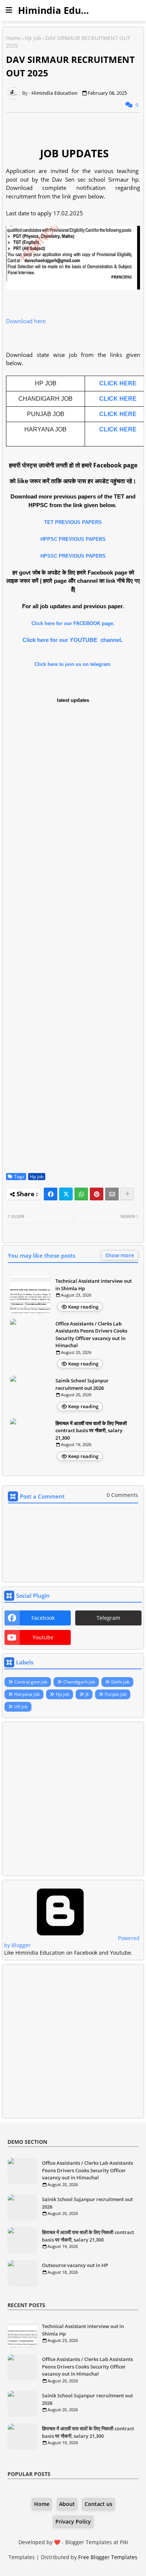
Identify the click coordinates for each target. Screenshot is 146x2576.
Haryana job (27, 1694)
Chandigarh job (79, 1682)
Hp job (33, 38)
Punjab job (116, 1694)
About (67, 2504)
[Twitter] (66, 1194)
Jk (87, 1694)
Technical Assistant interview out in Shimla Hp (94, 1285)
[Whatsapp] (81, 1194)
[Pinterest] (97, 1194)
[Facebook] (51, 1194)
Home (13, 38)
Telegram (108, 1618)
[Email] (112, 1194)
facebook (43, 1618)
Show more (120, 1255)
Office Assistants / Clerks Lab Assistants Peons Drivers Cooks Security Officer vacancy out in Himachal (91, 1335)
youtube (43, 1637)
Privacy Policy (73, 2522)
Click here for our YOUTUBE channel (72, 640)
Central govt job (31, 1682)
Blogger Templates (89, 2542)
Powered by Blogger (72, 1942)
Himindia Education (64, 10)
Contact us (98, 2504)
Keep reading (83, 1307)
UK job (21, 1707)
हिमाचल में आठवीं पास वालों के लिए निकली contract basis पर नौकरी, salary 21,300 (91, 1431)
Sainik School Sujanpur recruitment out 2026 (82, 1384)
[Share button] (127, 1194)
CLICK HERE (118, 383)
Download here (26, 321)
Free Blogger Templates (108, 2557)
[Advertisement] (73, 1799)
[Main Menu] (9, 10)
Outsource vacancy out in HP (75, 2265)
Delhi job (120, 1682)
